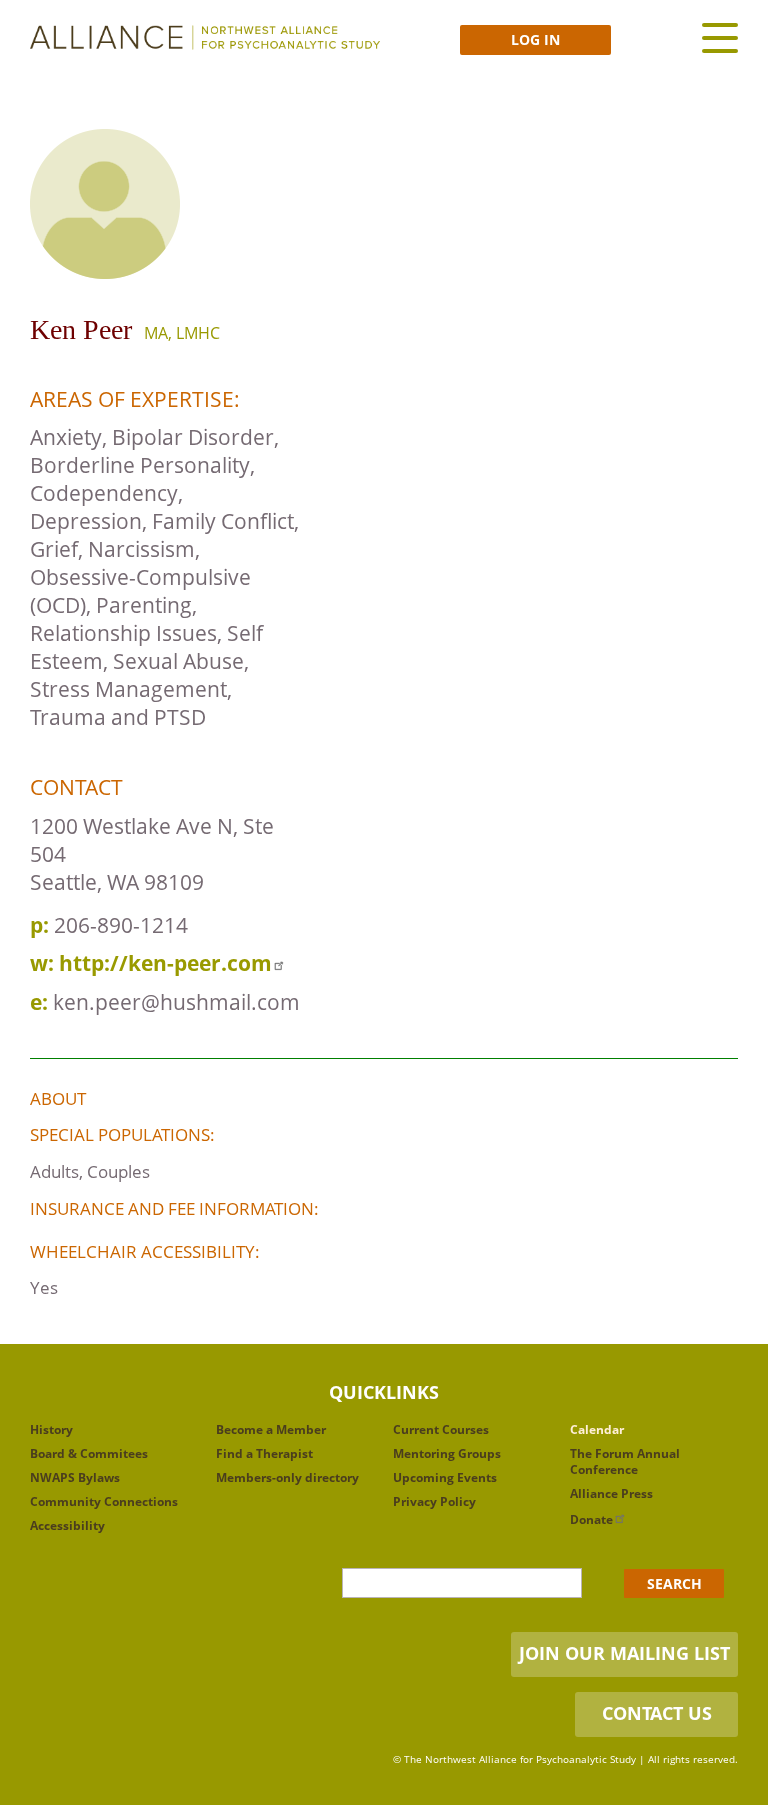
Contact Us (657, 1713)
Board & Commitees (89, 1453)
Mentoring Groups (447, 1453)
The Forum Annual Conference (625, 1461)
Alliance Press (611, 1493)
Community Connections (104, 1501)
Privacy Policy (434, 1501)
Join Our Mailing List (624, 1653)
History (51, 1429)
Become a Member (271, 1429)
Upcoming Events (445, 1477)
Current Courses (441, 1429)
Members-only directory (287, 1477)
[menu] (720, 37)
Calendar (597, 1429)
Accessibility (67, 1525)
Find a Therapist (264, 1453)
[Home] (205, 37)
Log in (535, 39)
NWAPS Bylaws (75, 1477)
